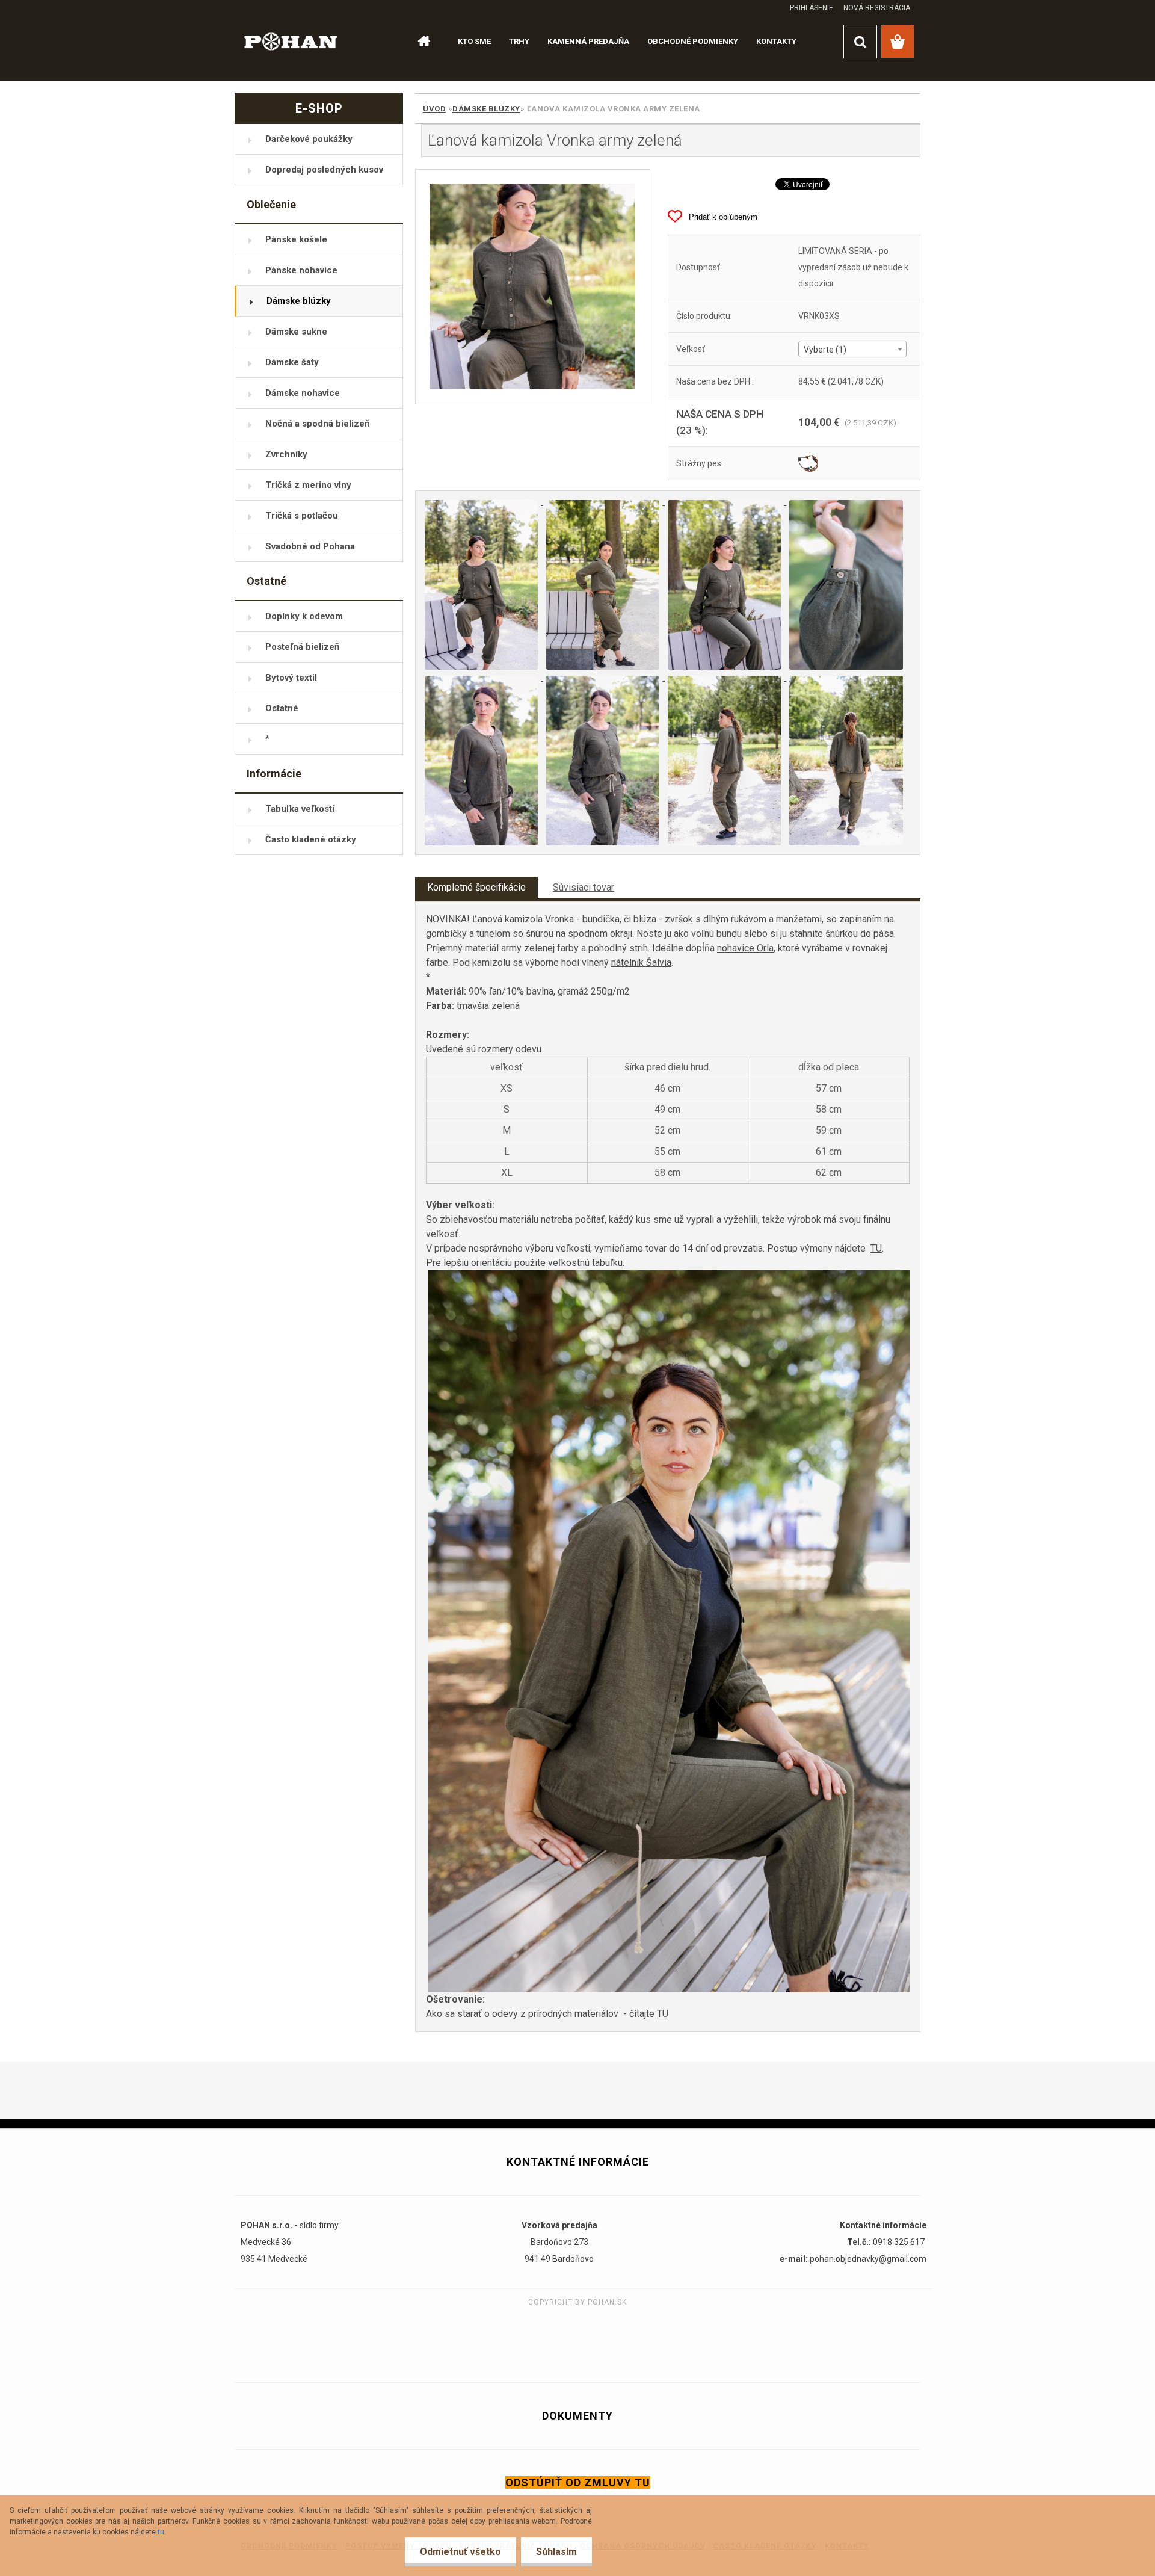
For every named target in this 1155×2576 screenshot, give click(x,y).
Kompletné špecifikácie (476, 887)
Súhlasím (556, 2552)
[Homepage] (419, 42)
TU (876, 1248)
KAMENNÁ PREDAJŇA (588, 41)
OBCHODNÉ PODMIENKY (693, 41)
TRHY (519, 41)
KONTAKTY (776, 41)
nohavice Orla (745, 948)
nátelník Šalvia (641, 962)
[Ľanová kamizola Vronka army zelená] (533, 287)
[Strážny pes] (808, 463)
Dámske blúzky (486, 109)
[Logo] (291, 41)
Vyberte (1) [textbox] (825, 350)
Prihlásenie (812, 8)
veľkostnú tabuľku (585, 1263)
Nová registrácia (877, 8)
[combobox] (852, 349)
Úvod (434, 109)
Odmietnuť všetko (460, 2552)
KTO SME (474, 41)
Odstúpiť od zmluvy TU (578, 2482)
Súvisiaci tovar (584, 887)
